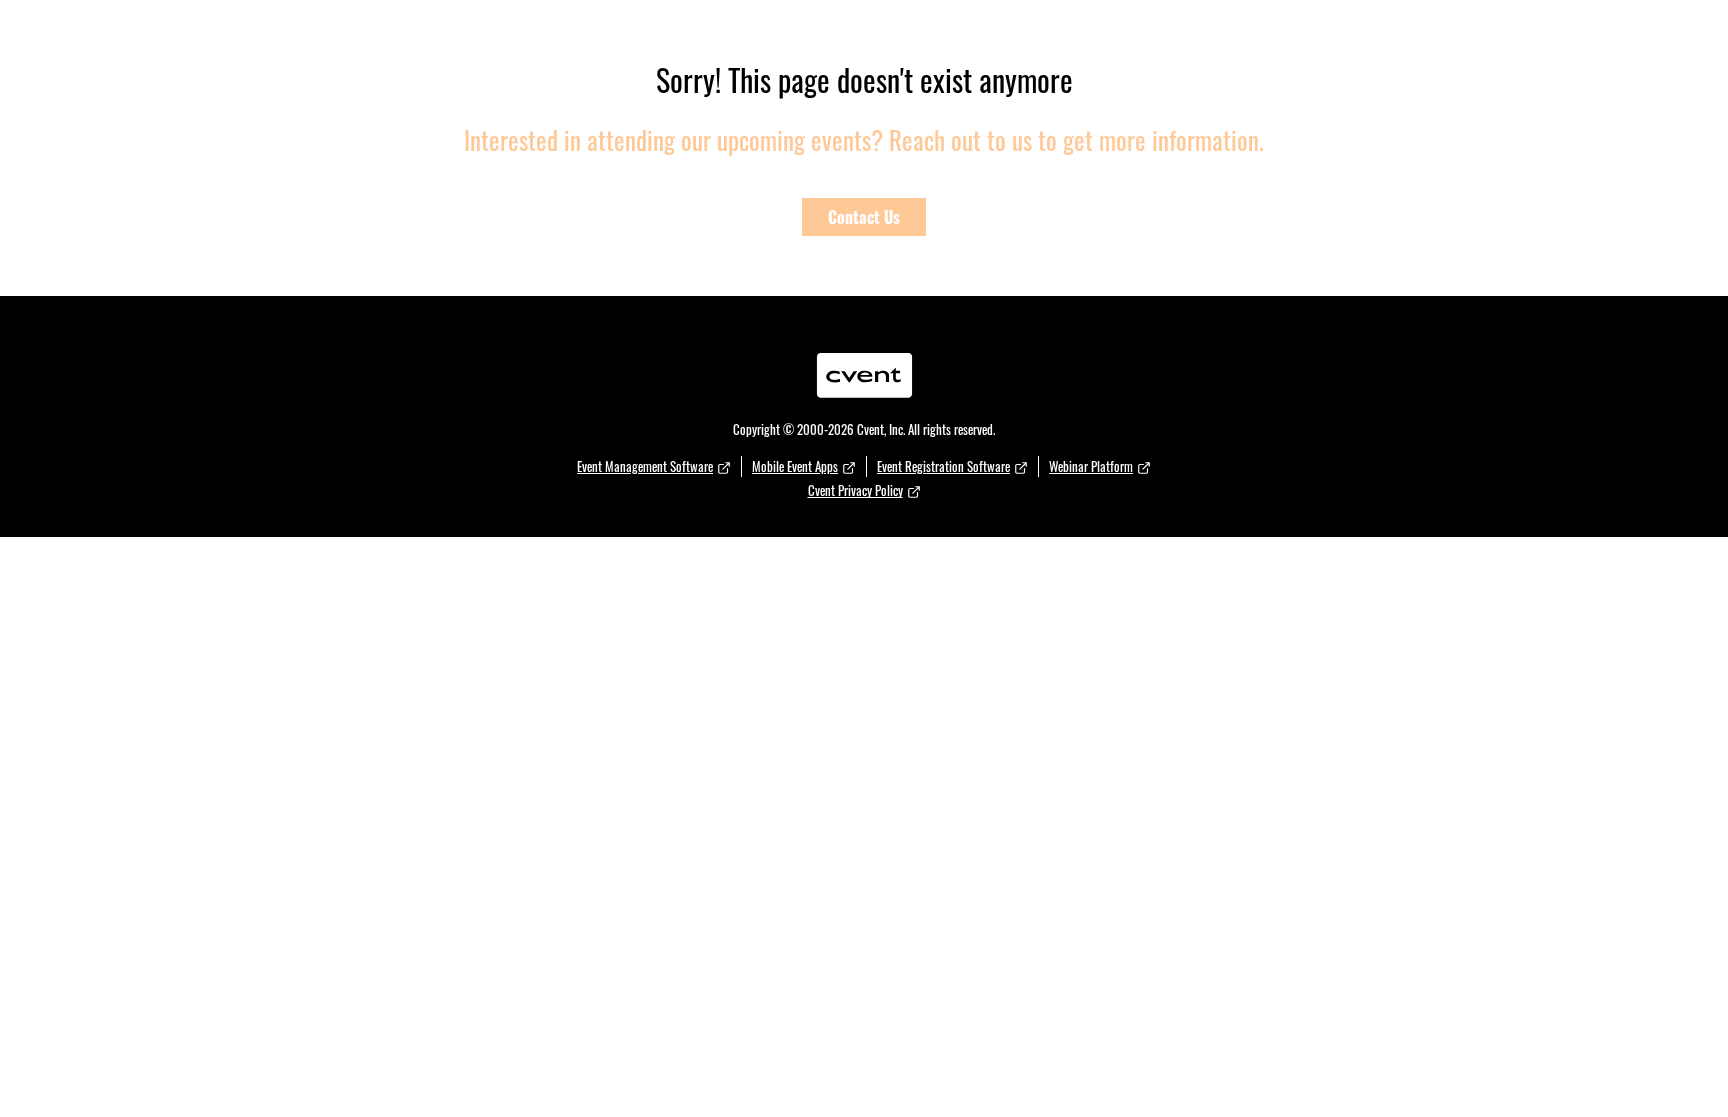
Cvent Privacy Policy (855, 490)
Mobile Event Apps (795, 466)
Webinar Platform (1091, 466)
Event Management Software (645, 466)
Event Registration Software (943, 466)
